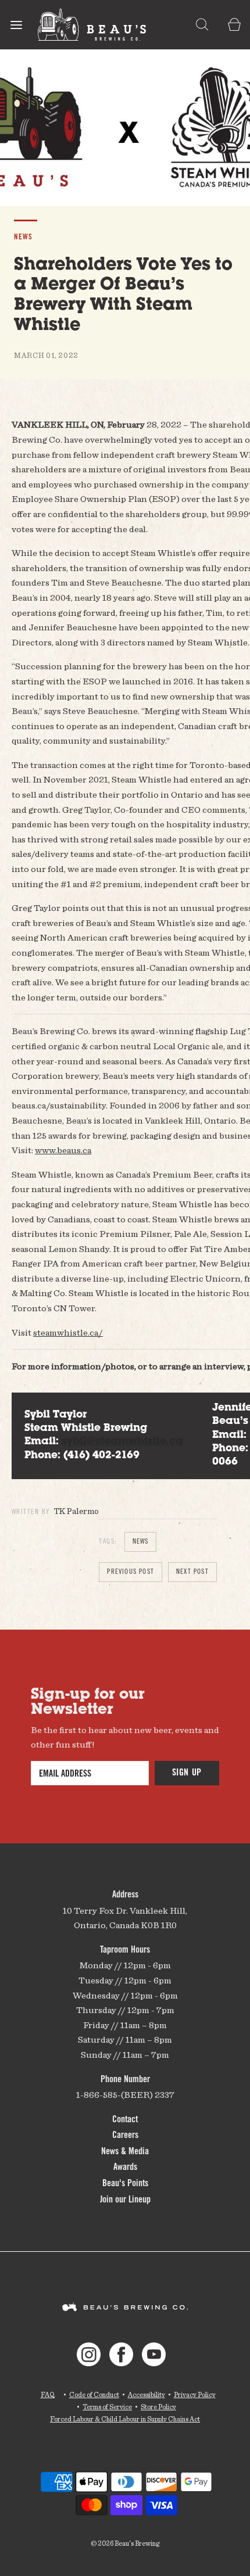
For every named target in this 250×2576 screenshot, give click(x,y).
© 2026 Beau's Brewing (125, 2543)
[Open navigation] (16, 25)
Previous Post (131, 1572)
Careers (125, 2136)
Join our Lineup (125, 2200)
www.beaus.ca (63, 1150)
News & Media (125, 2152)
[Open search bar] (202, 25)
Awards (125, 2168)
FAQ (48, 2394)
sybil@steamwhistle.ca (122, 1442)
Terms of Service (107, 2407)
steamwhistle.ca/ (68, 1332)
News (141, 1542)
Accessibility (147, 2394)
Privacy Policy (195, 2394)
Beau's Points (125, 2184)
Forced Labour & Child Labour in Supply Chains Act (125, 2419)
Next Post (192, 1572)
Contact (125, 2120)
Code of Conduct (94, 2394)
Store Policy (158, 2407)
